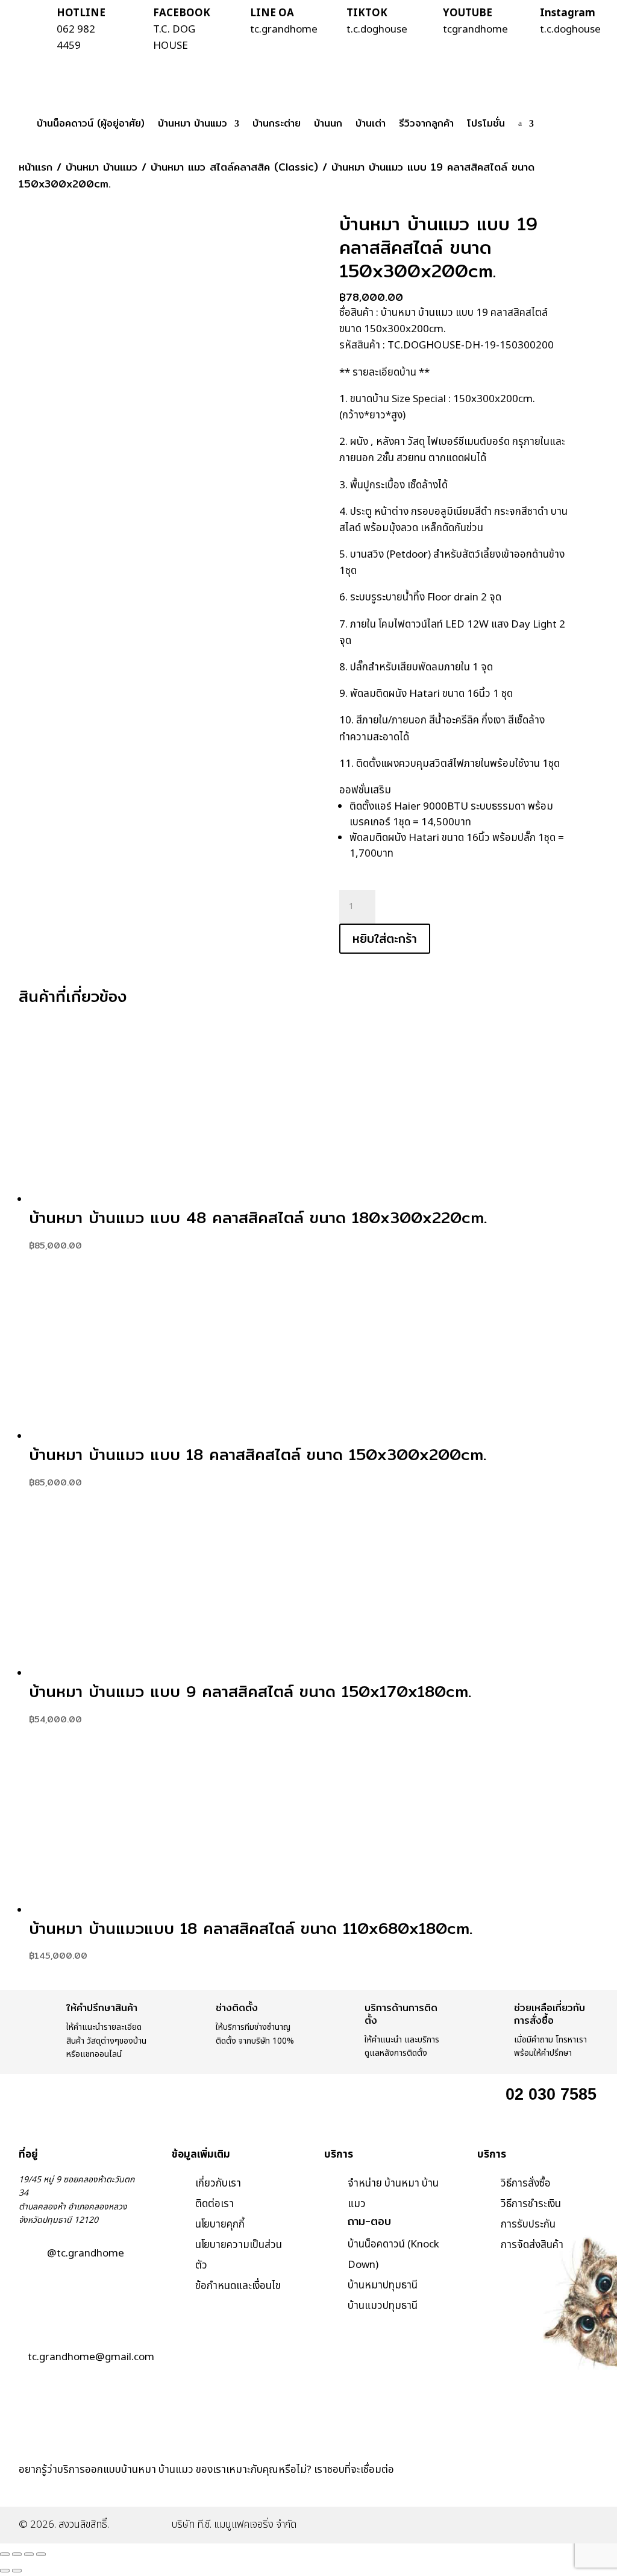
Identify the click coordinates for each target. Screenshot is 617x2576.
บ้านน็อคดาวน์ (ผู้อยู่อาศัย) (91, 123)
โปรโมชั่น (486, 123)
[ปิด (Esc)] (41, 2554)
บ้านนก (328, 123)
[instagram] (508, 2487)
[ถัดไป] (17, 2571)
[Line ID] (475, 2487)
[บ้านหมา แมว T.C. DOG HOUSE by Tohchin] (443, 2487)
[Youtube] (572, 2487)
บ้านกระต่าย (277, 123)
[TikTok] (540, 2487)
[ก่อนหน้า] (5, 2571)
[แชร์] (29, 2554)
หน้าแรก (36, 167)
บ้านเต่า (371, 123)
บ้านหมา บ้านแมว (193, 123)
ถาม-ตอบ (369, 2221)
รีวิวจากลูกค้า (426, 123)
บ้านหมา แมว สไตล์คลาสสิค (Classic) (234, 167)
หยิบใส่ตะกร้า (385, 938)
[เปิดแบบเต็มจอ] (17, 2554)
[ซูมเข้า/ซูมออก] (5, 2554)
